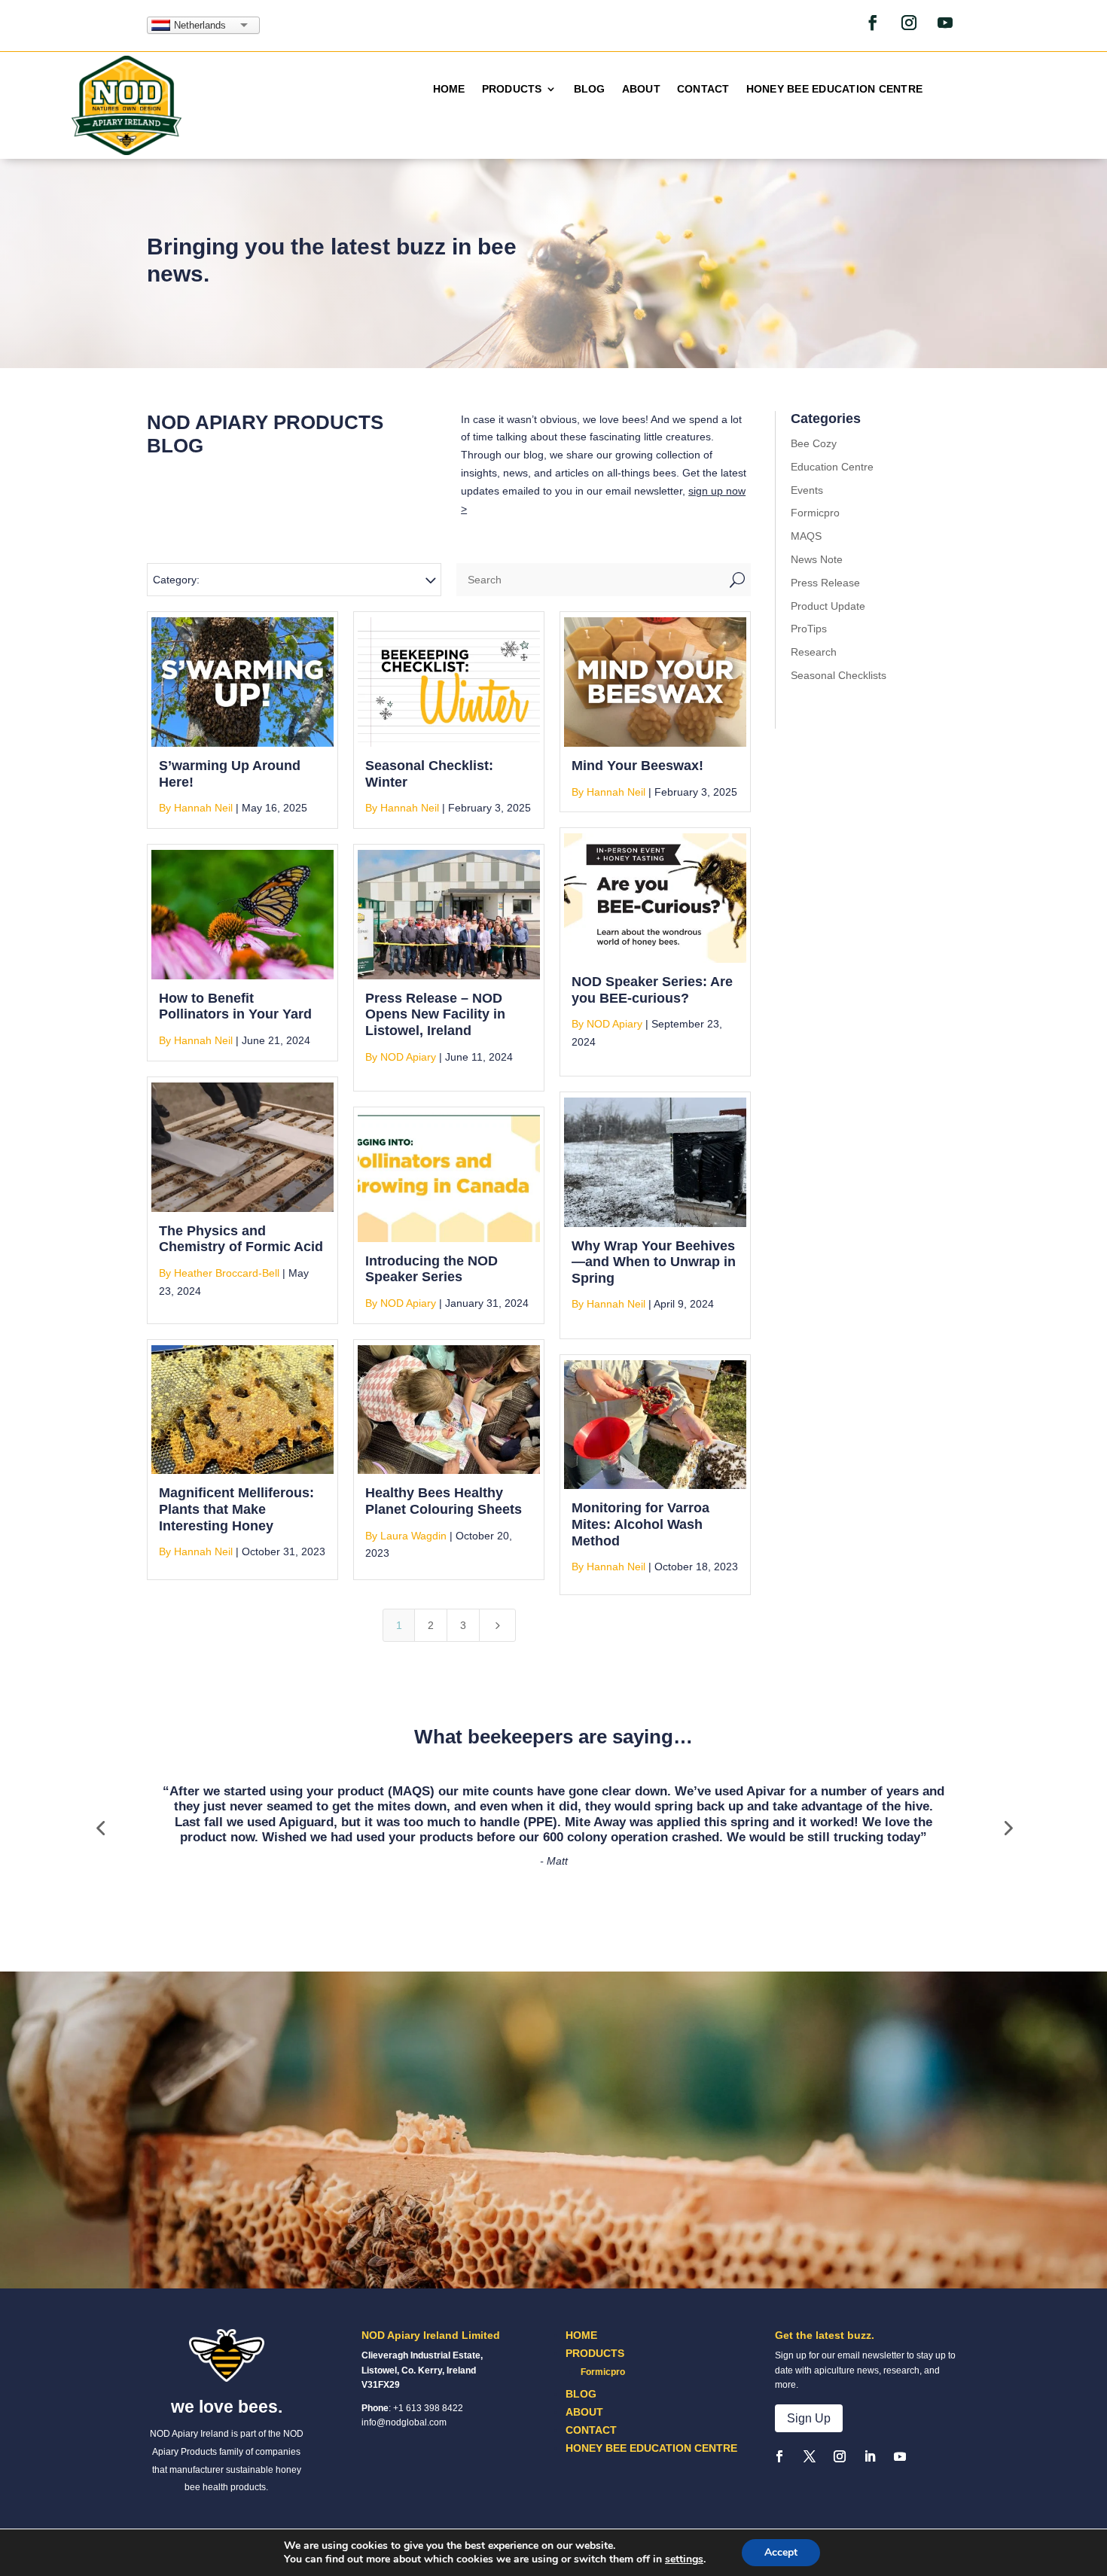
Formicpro (815, 513)
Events (807, 490)
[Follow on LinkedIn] (870, 2456)
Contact (703, 89)
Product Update (828, 606)
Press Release (825, 583)
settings (684, 2559)
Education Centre (832, 467)
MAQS (806, 536)
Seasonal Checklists (839, 675)
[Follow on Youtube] (945, 23)
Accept (781, 2552)
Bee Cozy (814, 443)
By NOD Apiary (607, 1024)
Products (512, 89)
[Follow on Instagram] (909, 23)
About (641, 89)
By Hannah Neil (196, 808)
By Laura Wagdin (406, 1536)
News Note (817, 559)
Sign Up (809, 2418)
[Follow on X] (810, 2456)
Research (814, 652)
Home (449, 89)
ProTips (809, 629)
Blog (590, 89)
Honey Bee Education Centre (835, 89)
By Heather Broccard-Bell (219, 1273)
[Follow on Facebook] (873, 23)
